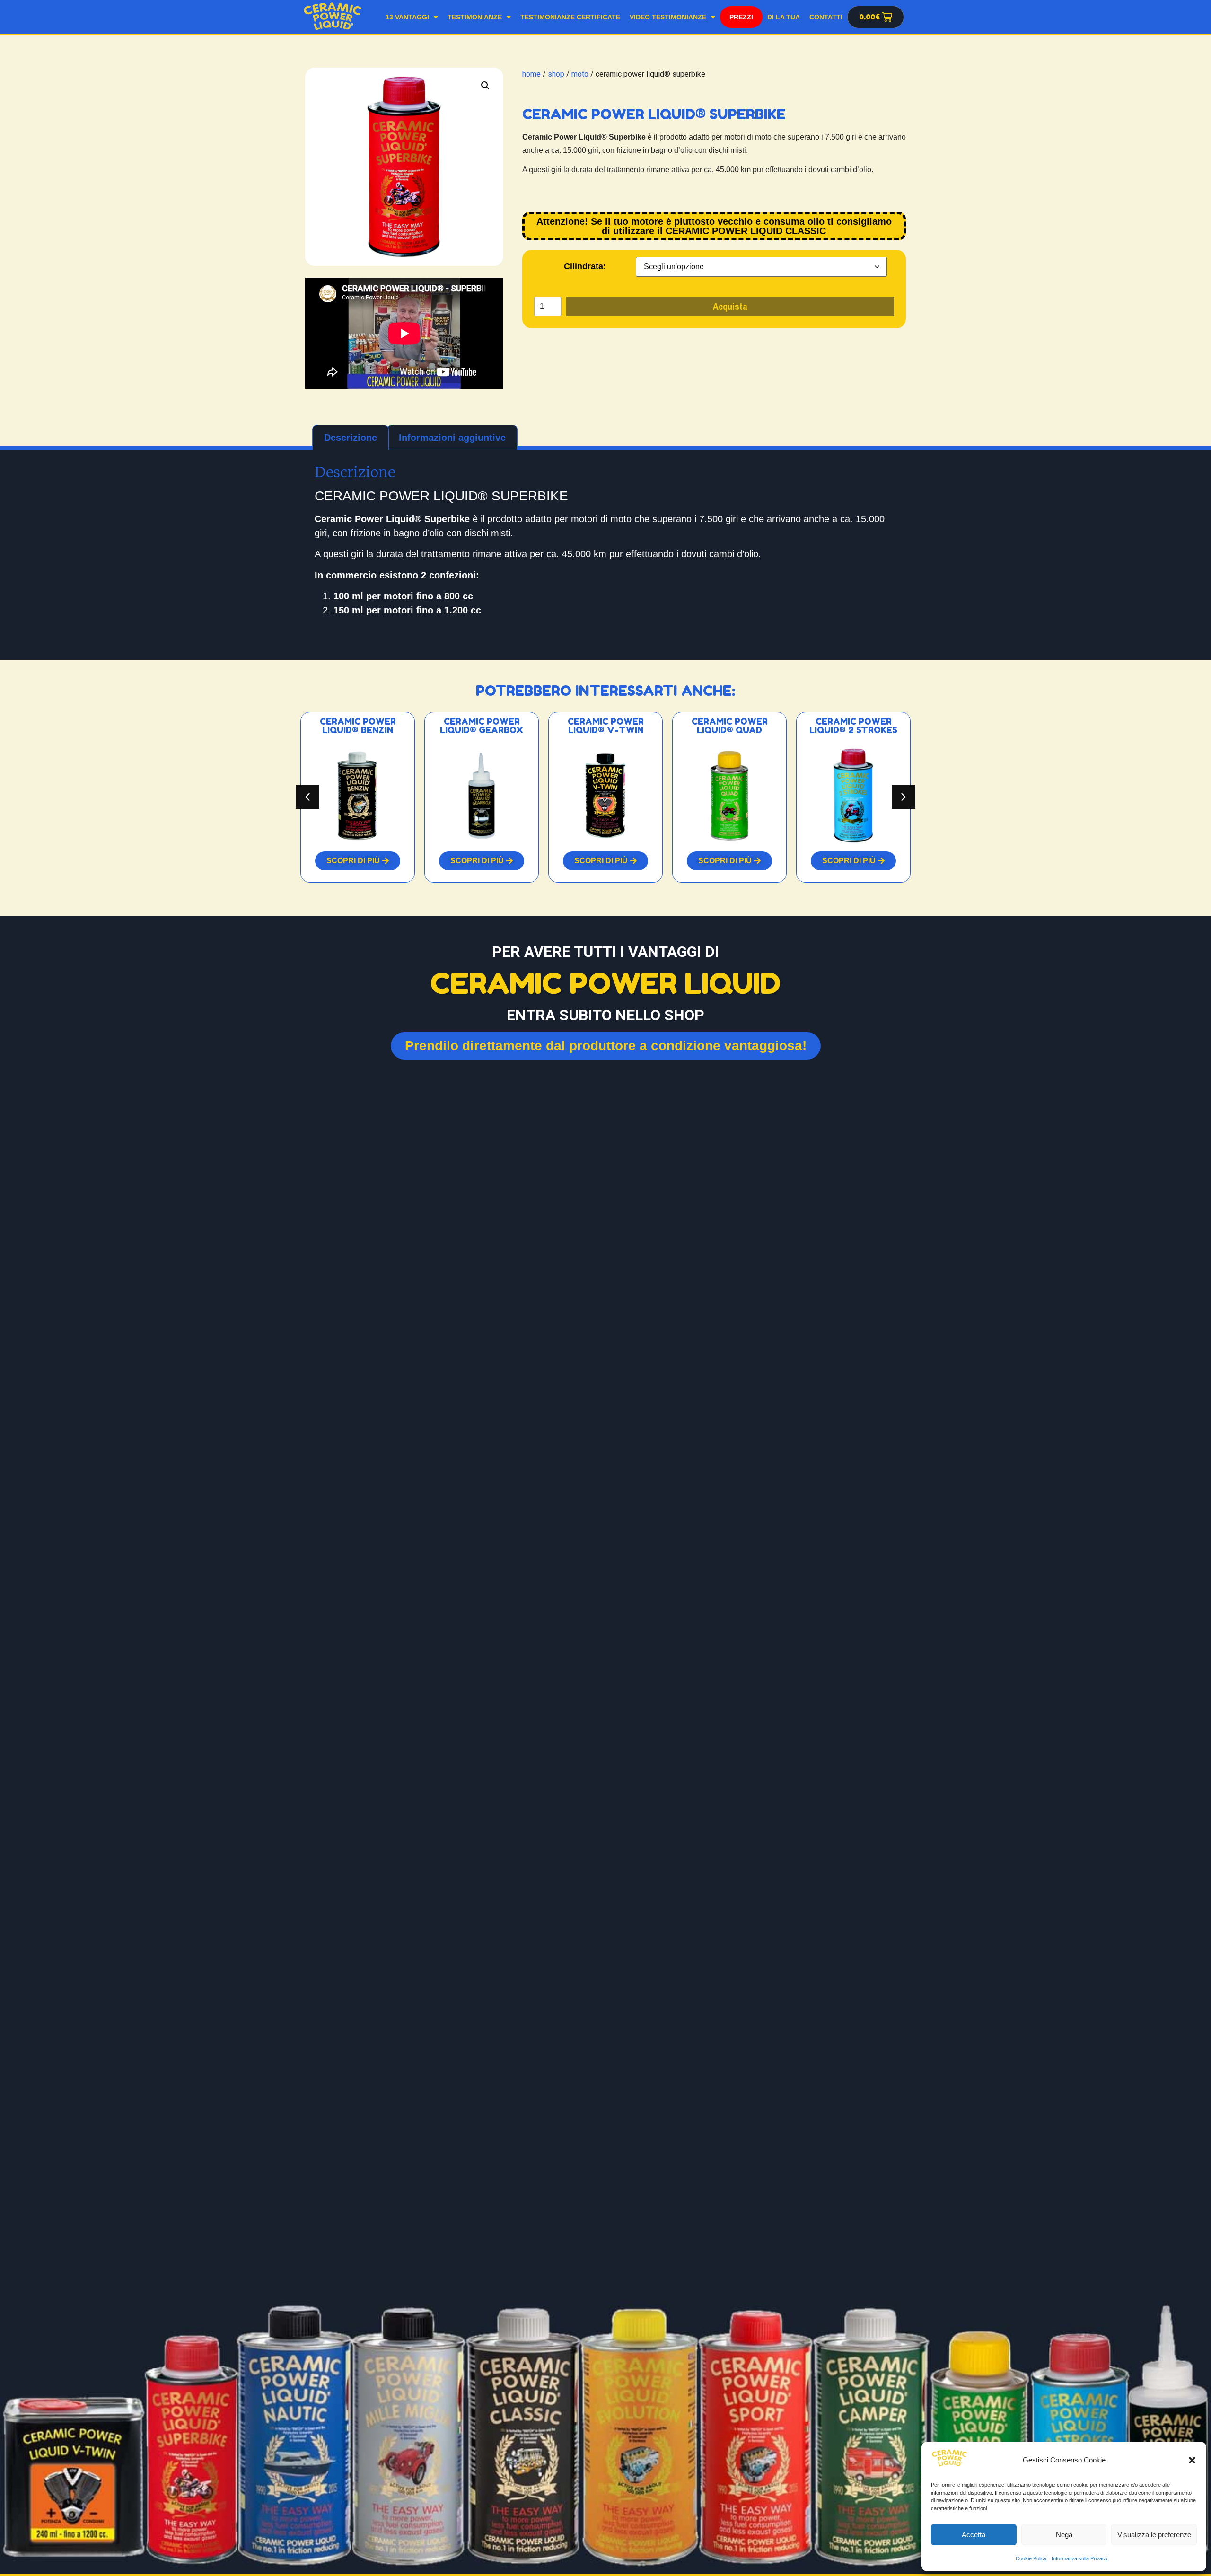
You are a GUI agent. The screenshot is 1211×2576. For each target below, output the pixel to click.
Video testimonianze (668, 17)
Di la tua (784, 17)
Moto (580, 74)
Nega (1064, 2535)
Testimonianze (475, 17)
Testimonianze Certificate (570, 17)
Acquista (730, 306)
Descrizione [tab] (351, 438)
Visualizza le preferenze (1154, 2535)
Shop (741, 17)
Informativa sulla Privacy (1080, 2558)
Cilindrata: (585, 266)
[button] (1192, 2460)
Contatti (826, 17)
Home (531, 74)
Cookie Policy (1031, 2558)
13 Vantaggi (407, 17)
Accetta (974, 2535)
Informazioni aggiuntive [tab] (452, 438)
